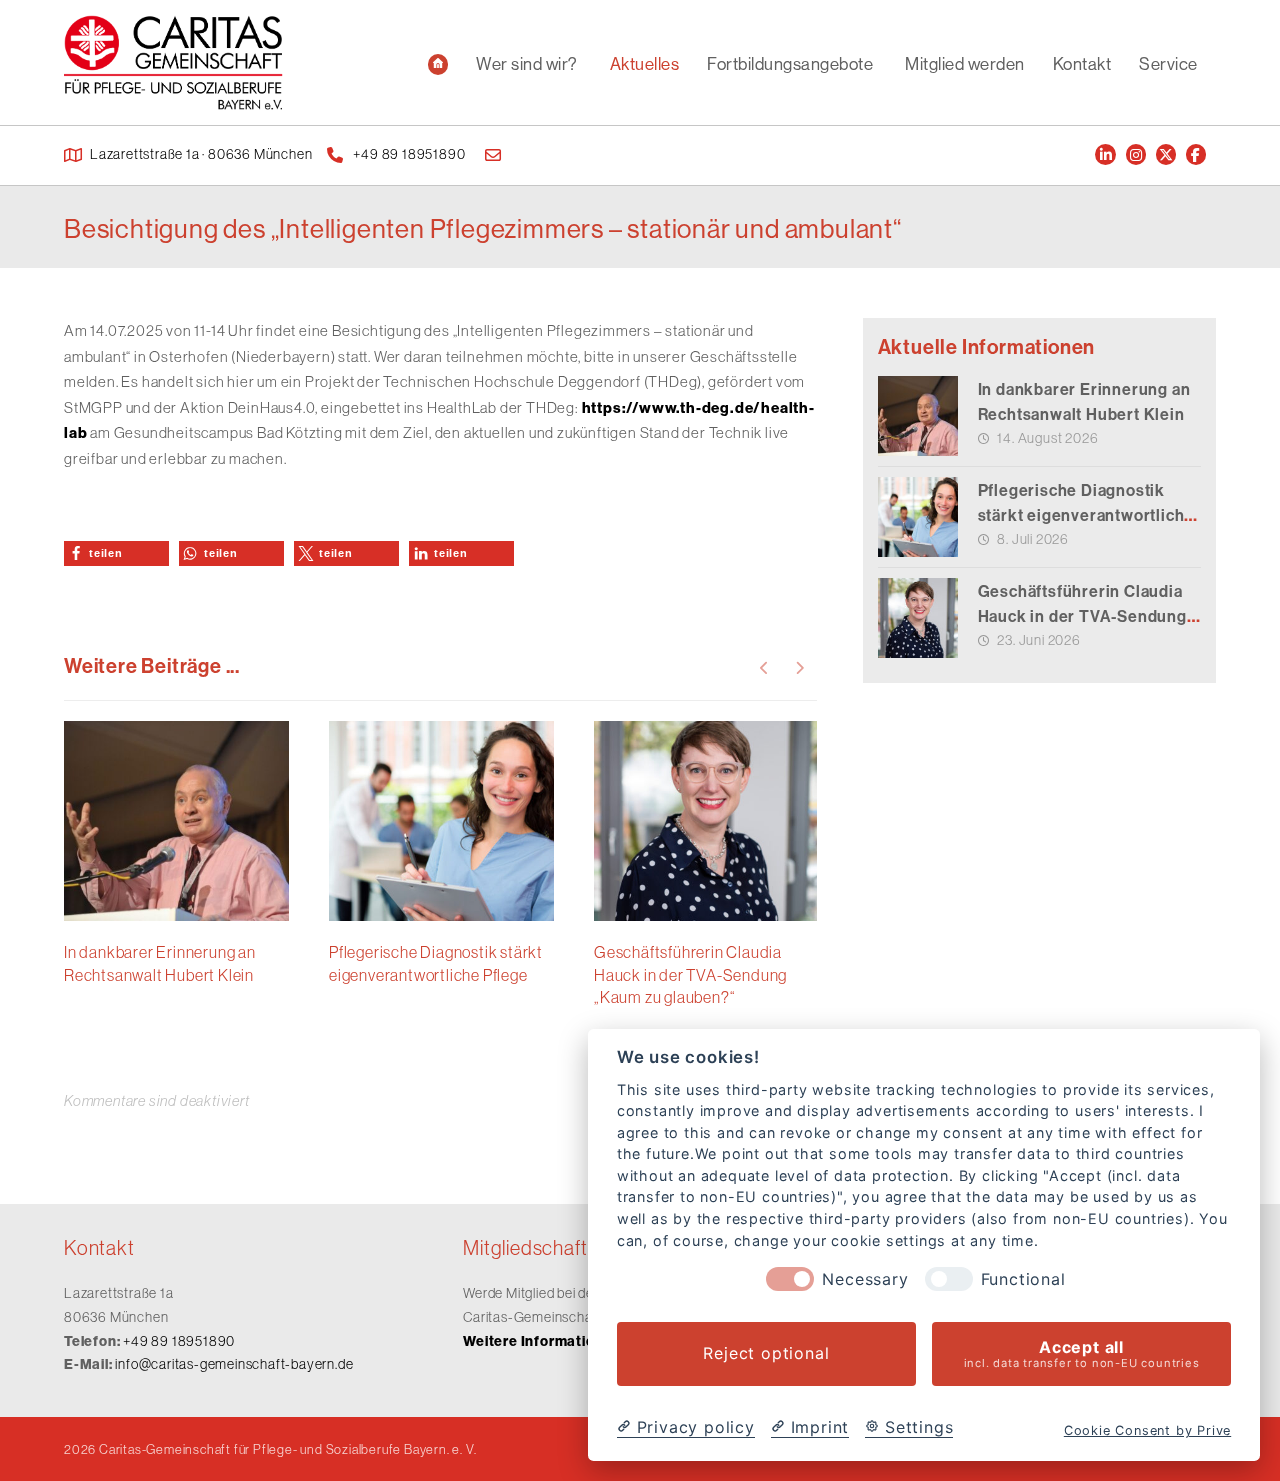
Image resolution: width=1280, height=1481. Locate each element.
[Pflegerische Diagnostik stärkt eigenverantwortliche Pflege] (918, 517)
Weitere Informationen (542, 1341)
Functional (1023, 1279)
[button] (116, 553)
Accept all (1082, 1353)
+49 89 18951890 (179, 1341)
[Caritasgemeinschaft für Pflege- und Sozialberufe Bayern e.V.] (174, 62)
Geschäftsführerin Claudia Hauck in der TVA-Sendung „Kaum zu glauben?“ (1082, 616)
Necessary (865, 1279)
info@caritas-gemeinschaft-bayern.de (234, 1364)
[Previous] (764, 668)
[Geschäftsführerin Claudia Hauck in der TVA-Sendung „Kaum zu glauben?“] (918, 618)
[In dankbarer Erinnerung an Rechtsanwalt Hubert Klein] (918, 416)
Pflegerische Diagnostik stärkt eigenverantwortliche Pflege (1086, 515)
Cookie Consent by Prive (1147, 1430)
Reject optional (766, 1354)
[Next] (799, 668)
